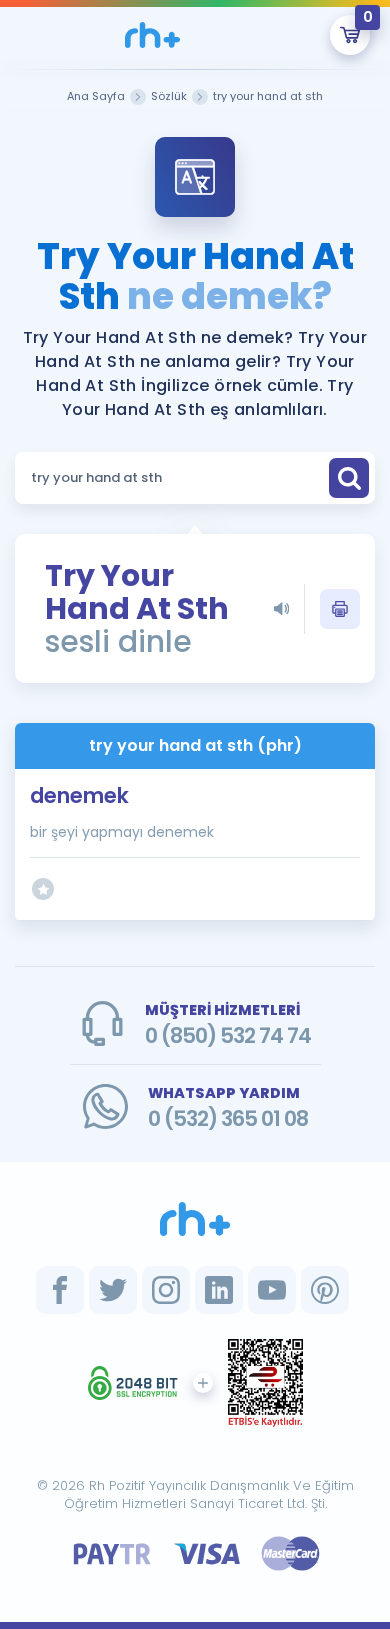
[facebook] (60, 1290)
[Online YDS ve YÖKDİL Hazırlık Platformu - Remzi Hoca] (195, 1219)
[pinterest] (325, 1290)
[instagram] (166, 1290)
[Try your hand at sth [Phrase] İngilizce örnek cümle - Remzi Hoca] (152, 35)
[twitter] (113, 1290)
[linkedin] (219, 1290)
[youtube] (272, 1290)
